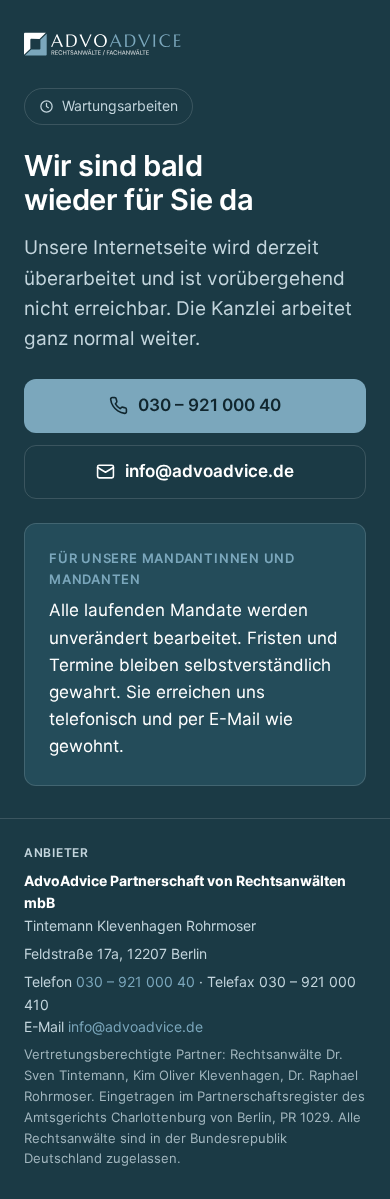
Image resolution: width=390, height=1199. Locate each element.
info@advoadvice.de (209, 471)
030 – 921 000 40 (209, 405)
